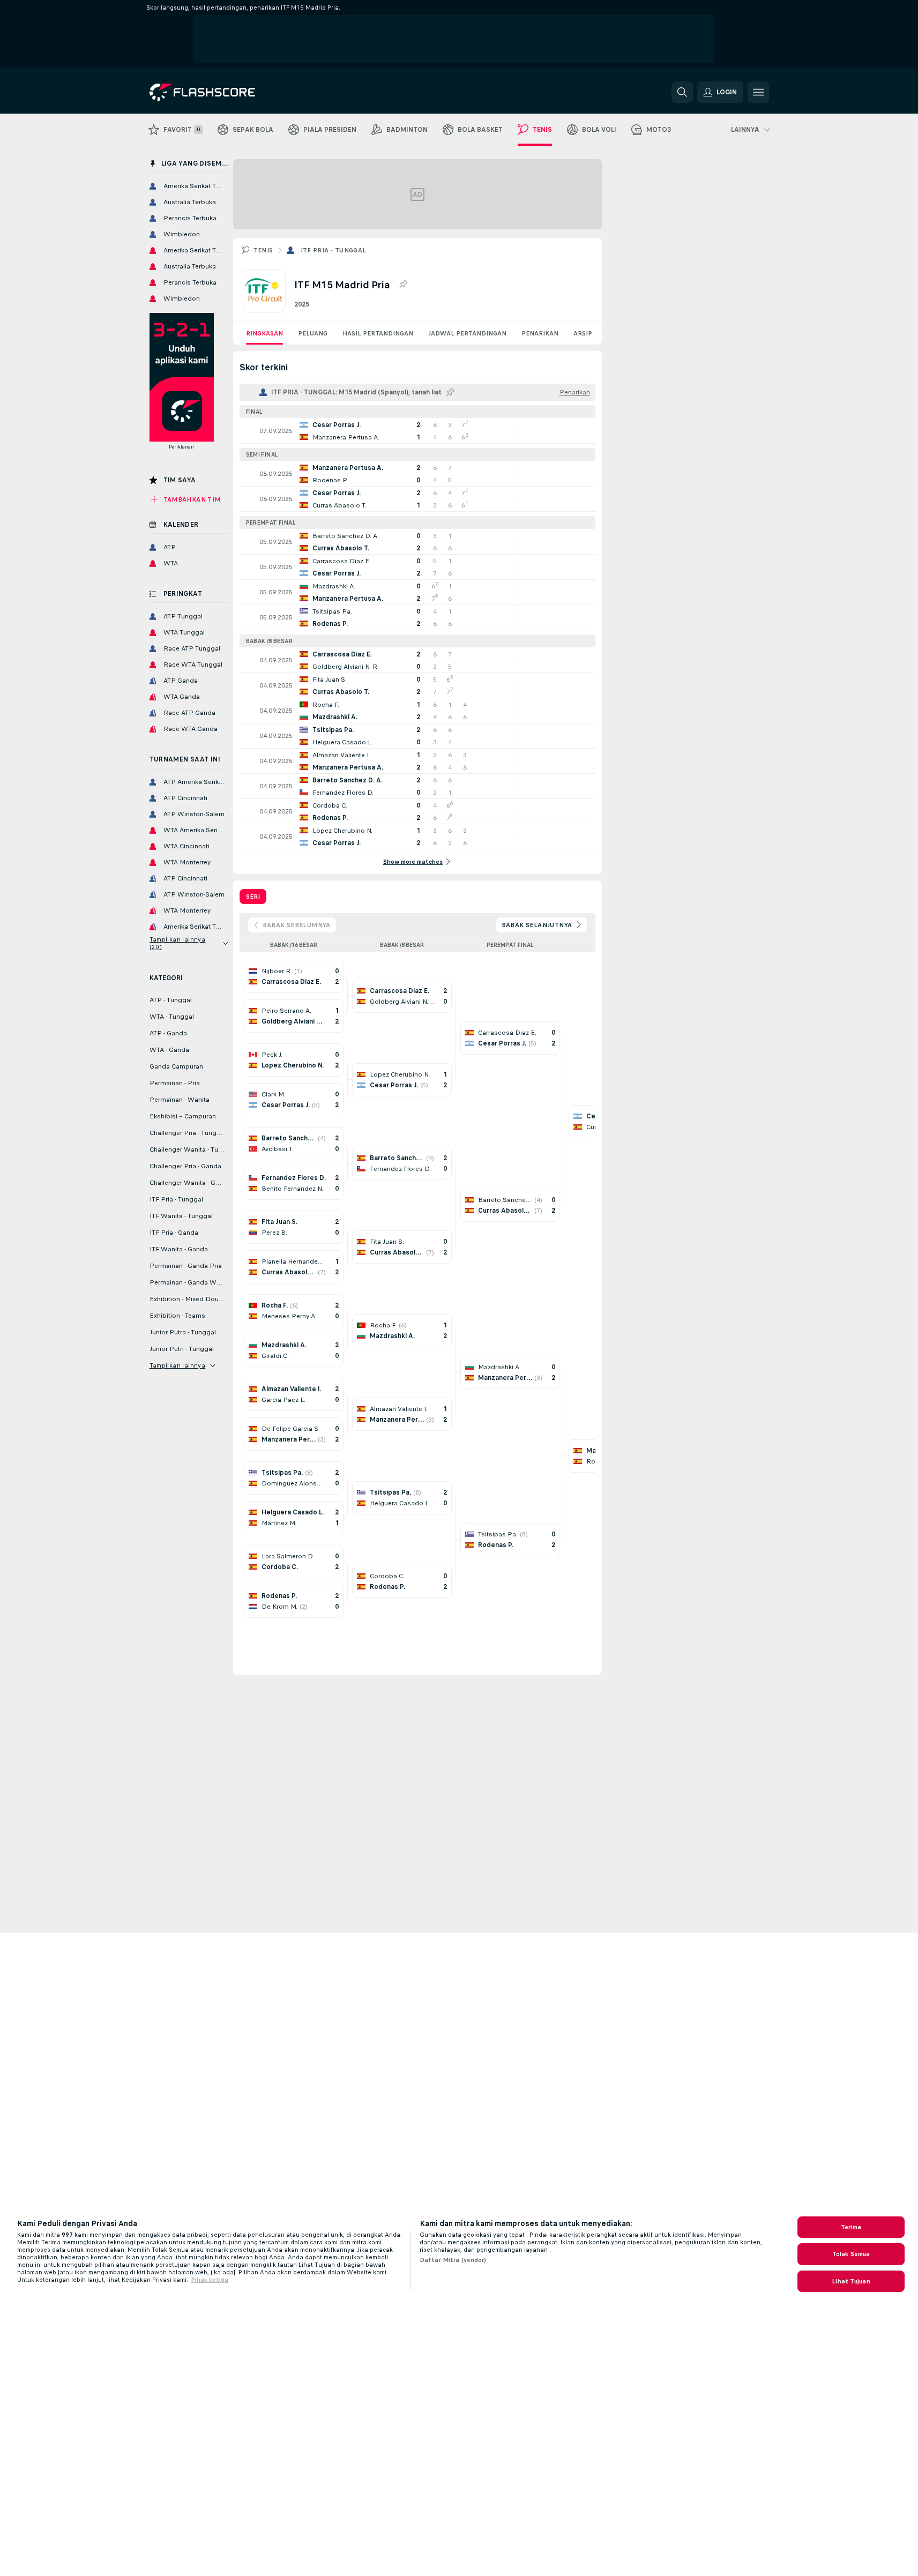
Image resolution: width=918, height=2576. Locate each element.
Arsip (583, 333)
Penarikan (540, 333)
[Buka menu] (758, 92)
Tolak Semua (851, 2254)
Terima (851, 2227)
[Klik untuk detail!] (417, 431)
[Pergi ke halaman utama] (223, 92)
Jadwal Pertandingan (467, 333)
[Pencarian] (682, 92)
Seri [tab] (253, 897)
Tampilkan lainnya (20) (178, 943)
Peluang (313, 333)
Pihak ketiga (210, 2280)
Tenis (263, 250)
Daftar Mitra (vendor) (453, 2260)
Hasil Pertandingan (378, 333)
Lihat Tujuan (851, 2281)
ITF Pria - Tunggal (334, 250)
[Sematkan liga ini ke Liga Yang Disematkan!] (403, 285)
